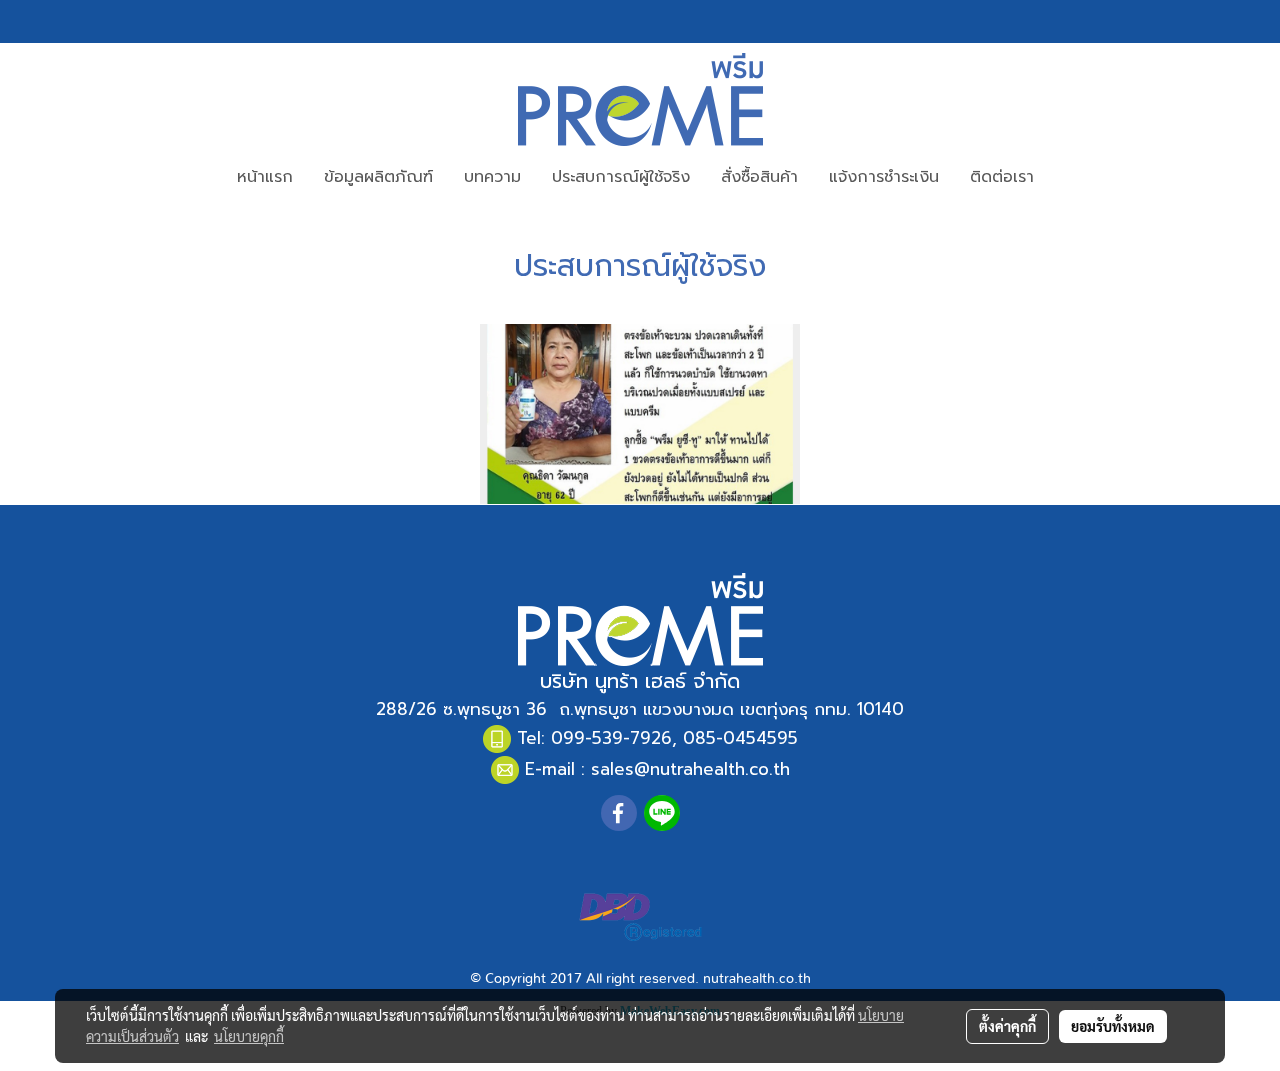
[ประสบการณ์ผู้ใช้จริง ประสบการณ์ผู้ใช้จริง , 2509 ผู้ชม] (640, 414)
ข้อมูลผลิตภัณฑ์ (378, 177)
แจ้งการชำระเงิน (884, 177)
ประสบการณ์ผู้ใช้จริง (621, 177)
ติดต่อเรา (1002, 177)
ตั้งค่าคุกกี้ (1007, 1026)
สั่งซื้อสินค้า (759, 177)
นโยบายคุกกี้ (249, 1036)
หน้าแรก (265, 177)
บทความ (492, 177)
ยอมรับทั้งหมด (1113, 1026)
